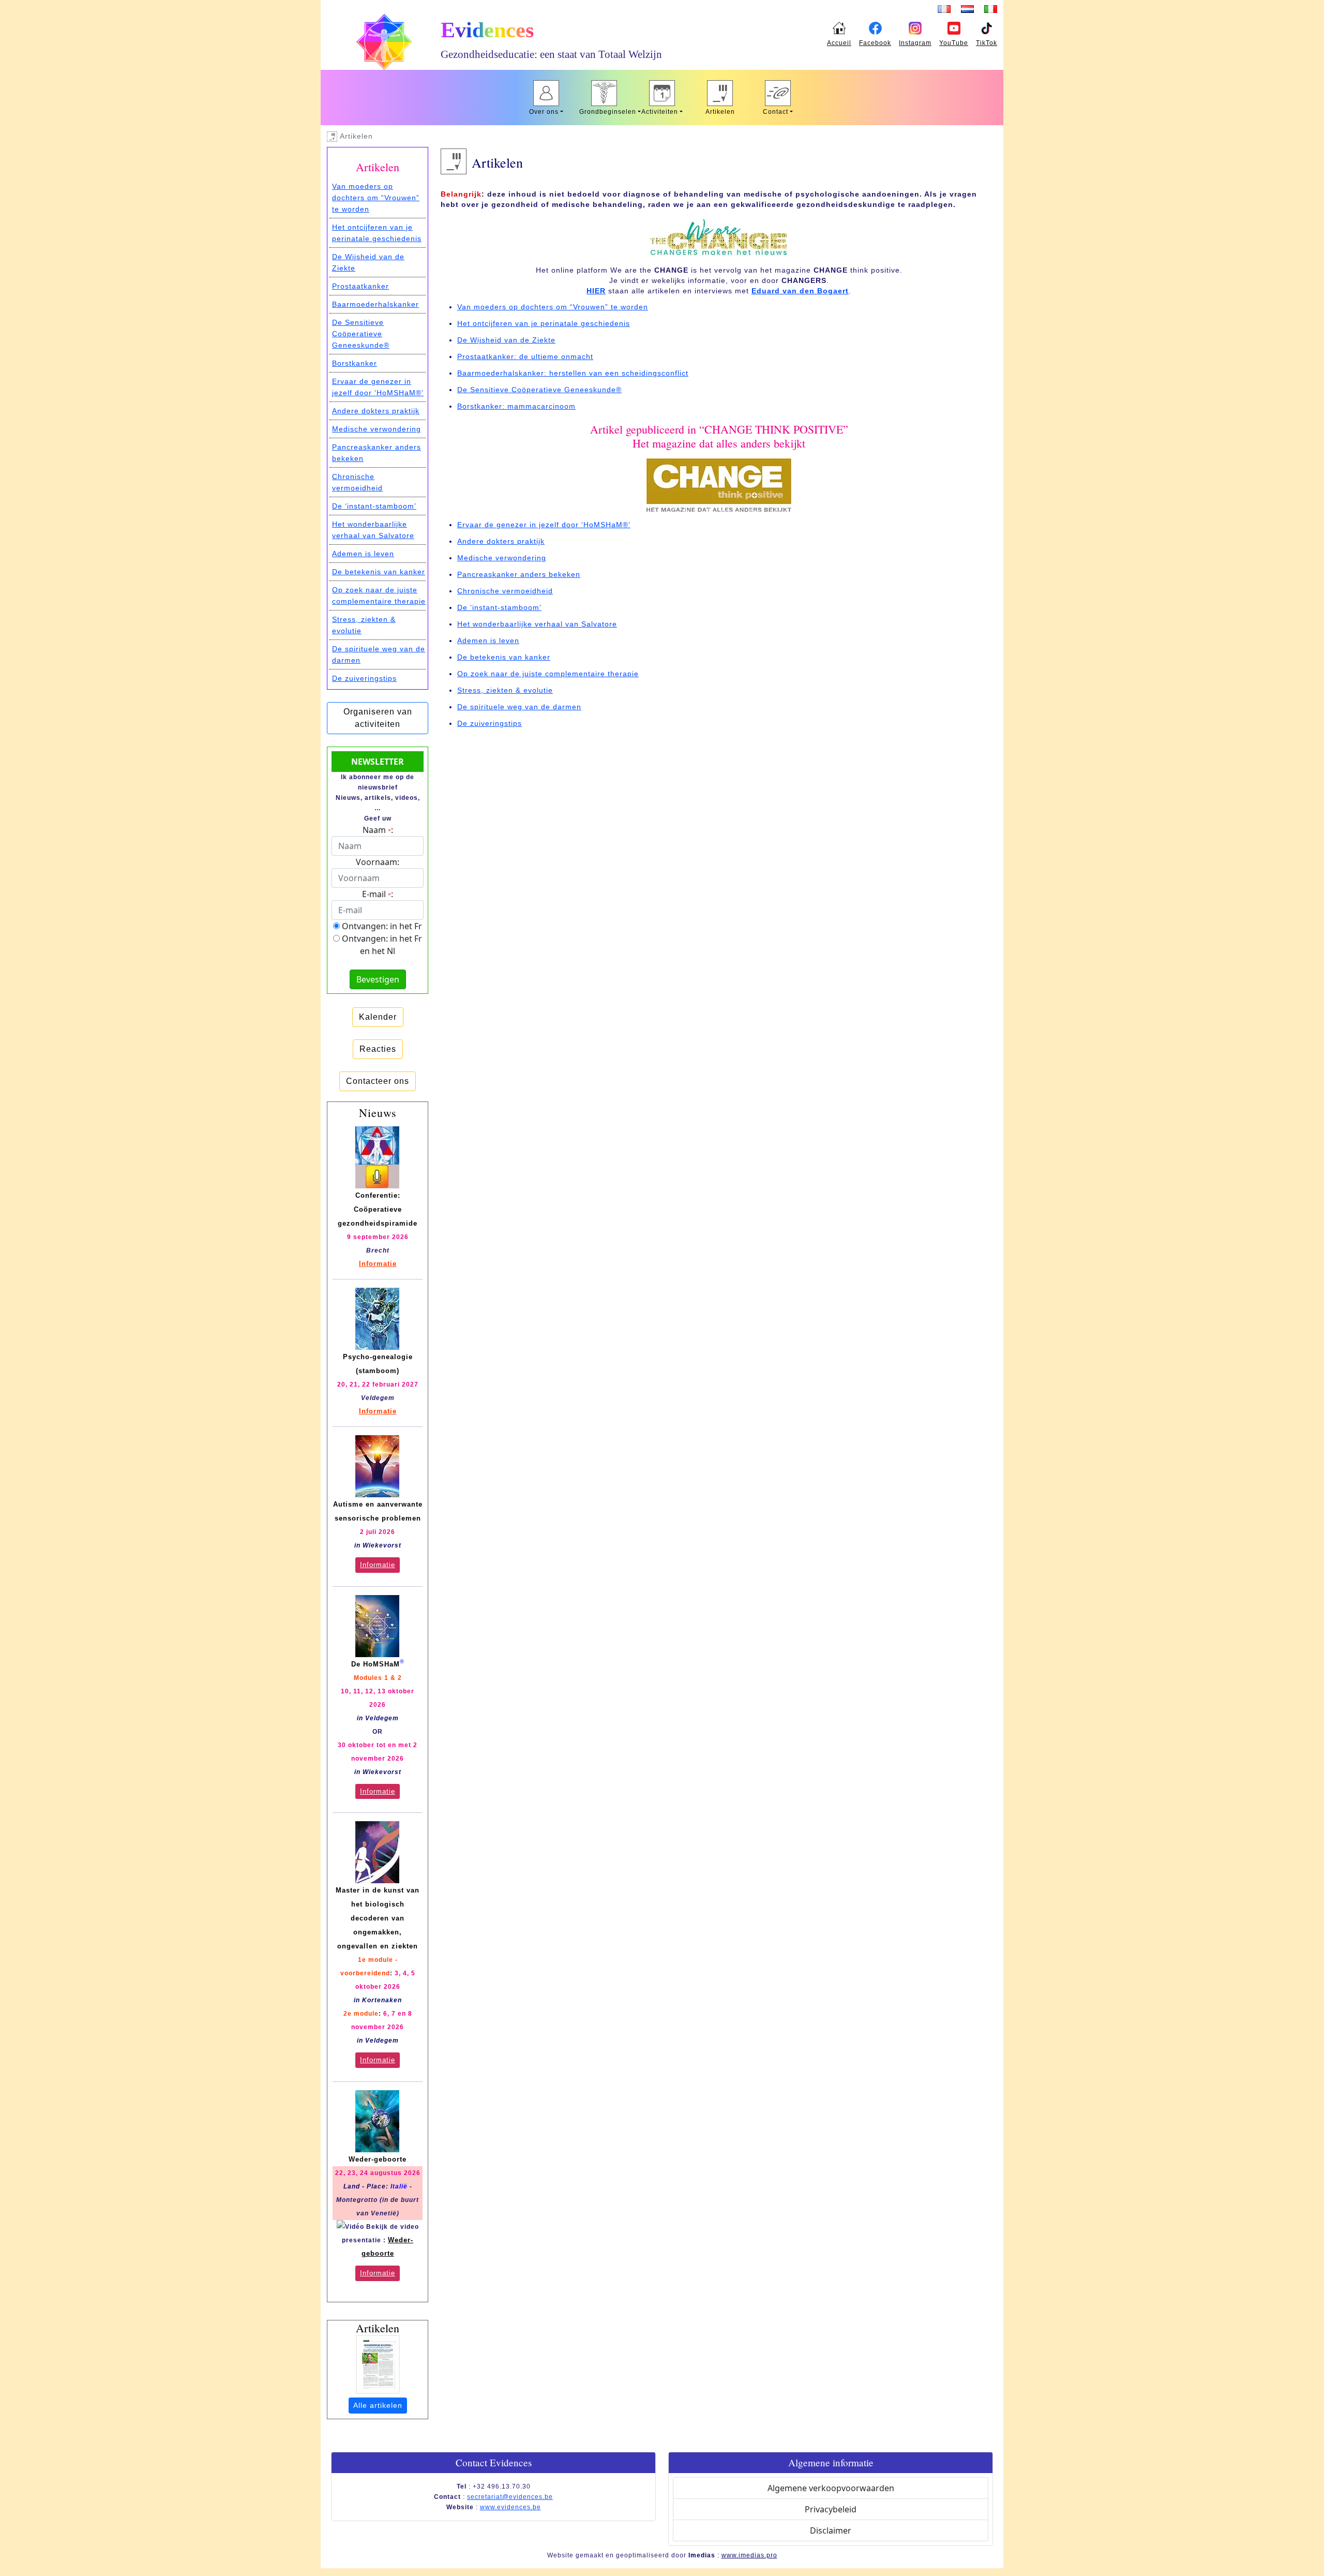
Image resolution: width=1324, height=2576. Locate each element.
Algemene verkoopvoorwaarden (831, 2488)
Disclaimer (831, 2530)
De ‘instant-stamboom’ (499, 607)
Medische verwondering (502, 558)
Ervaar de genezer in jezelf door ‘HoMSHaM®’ (544, 525)
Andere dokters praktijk (501, 541)
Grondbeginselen (606, 112)
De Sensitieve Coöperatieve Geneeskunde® (539, 390)
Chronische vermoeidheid (505, 591)
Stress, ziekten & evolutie (505, 690)
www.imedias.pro (749, 2555)
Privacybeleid (831, 2509)
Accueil (839, 43)
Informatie (378, 1264)
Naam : (378, 830)
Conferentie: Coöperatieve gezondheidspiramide (378, 1209)
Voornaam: (378, 862)
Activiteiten (660, 112)
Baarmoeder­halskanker (375, 304)
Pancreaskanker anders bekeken (519, 574)
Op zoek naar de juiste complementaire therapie (548, 674)
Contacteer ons (378, 1081)
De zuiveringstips (490, 723)
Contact (776, 112)
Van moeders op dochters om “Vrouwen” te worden (553, 307)
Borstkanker (355, 363)
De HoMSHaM (375, 1664)
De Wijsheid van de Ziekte (506, 340)
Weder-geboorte (378, 2159)
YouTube (954, 43)
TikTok (987, 43)
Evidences (487, 30)
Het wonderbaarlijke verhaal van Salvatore (537, 624)
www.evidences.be (510, 2507)
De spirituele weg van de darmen (519, 707)
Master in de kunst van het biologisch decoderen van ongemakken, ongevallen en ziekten (378, 1918)
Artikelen (720, 112)
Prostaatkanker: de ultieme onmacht (525, 356)
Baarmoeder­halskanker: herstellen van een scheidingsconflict (573, 373)
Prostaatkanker (360, 286)
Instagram (915, 43)
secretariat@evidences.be (510, 2497)
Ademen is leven (488, 641)
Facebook (875, 43)
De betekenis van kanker (504, 657)
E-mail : (378, 894)
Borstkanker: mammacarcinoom (516, 406)
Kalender (378, 1017)
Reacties (378, 1049)
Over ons (544, 112)
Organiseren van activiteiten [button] (378, 718)
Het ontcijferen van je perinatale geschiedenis (544, 323)
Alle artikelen (378, 2405)
